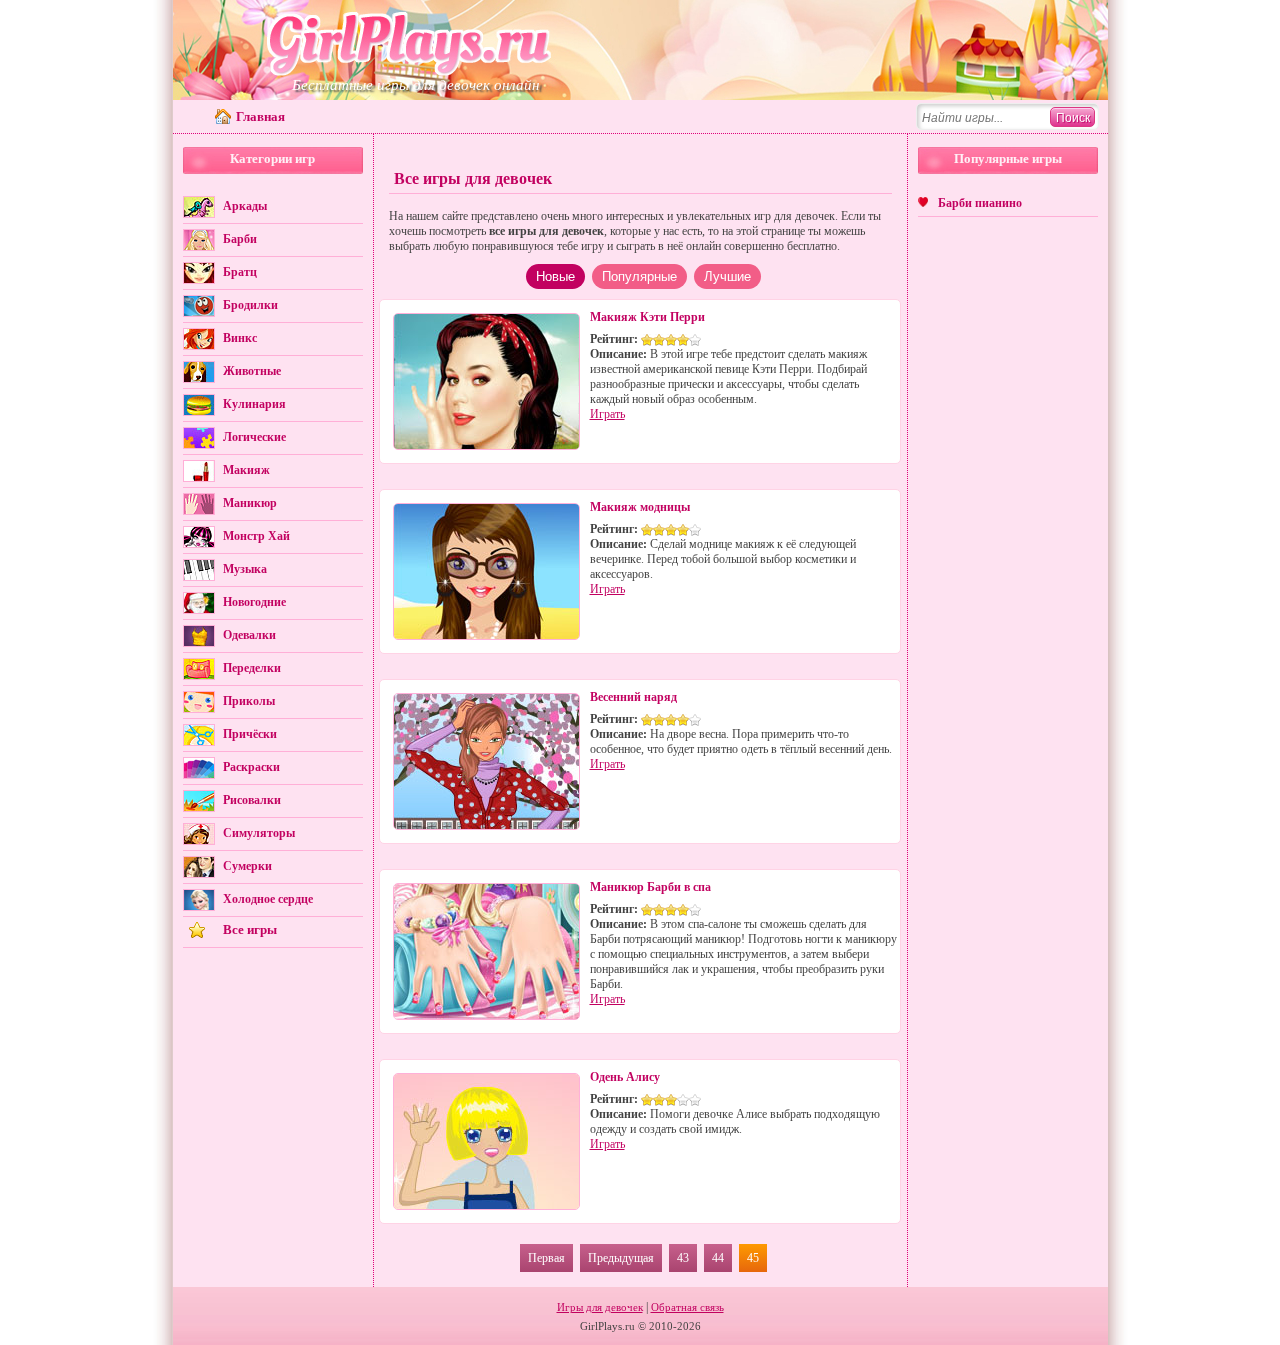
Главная (260, 116)
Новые (555, 276)
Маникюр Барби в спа (650, 887)
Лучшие (727, 276)
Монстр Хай (256, 536)
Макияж (246, 470)
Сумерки (247, 866)
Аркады (245, 206)
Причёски (250, 734)
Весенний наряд (633, 697)
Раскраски (251, 767)
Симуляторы (259, 833)
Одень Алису (625, 1077)
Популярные (639, 276)
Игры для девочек (600, 1307)
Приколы (249, 701)
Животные (252, 371)
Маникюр (250, 503)
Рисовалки (252, 800)
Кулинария (254, 404)
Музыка (245, 569)
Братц (240, 272)
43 (683, 1258)
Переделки (252, 668)
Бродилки (250, 305)
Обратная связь (687, 1307)
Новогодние (254, 602)
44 (718, 1258)
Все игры (250, 929)
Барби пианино (980, 203)
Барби (240, 239)
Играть (607, 414)
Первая (546, 1258)
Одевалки (249, 635)
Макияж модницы (640, 507)
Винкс (240, 338)
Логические (254, 437)
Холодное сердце (268, 899)
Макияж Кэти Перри (647, 317)
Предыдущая (621, 1258)
